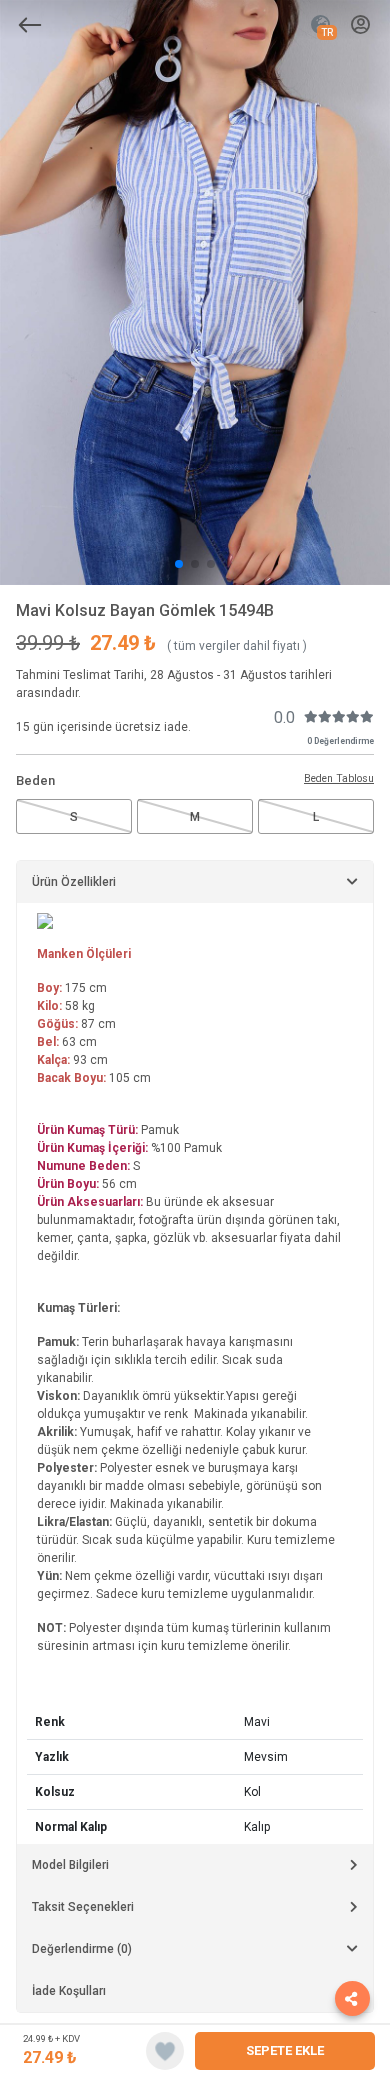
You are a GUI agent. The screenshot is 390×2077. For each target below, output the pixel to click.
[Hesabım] (360, 25)
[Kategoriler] (30, 25)
